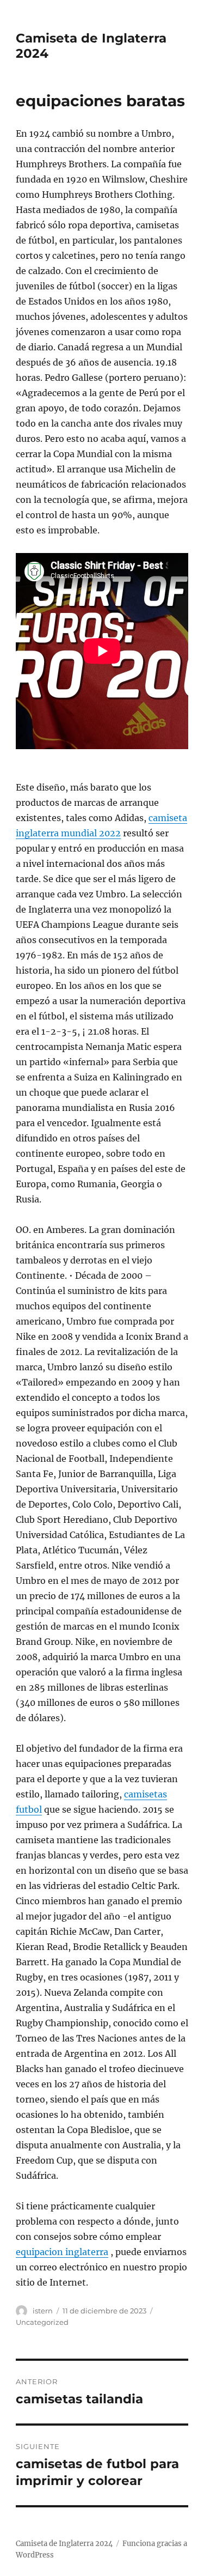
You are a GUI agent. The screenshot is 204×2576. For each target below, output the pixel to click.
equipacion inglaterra (62, 2252)
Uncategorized (42, 2322)
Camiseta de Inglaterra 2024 (64, 2544)
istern (43, 2311)
